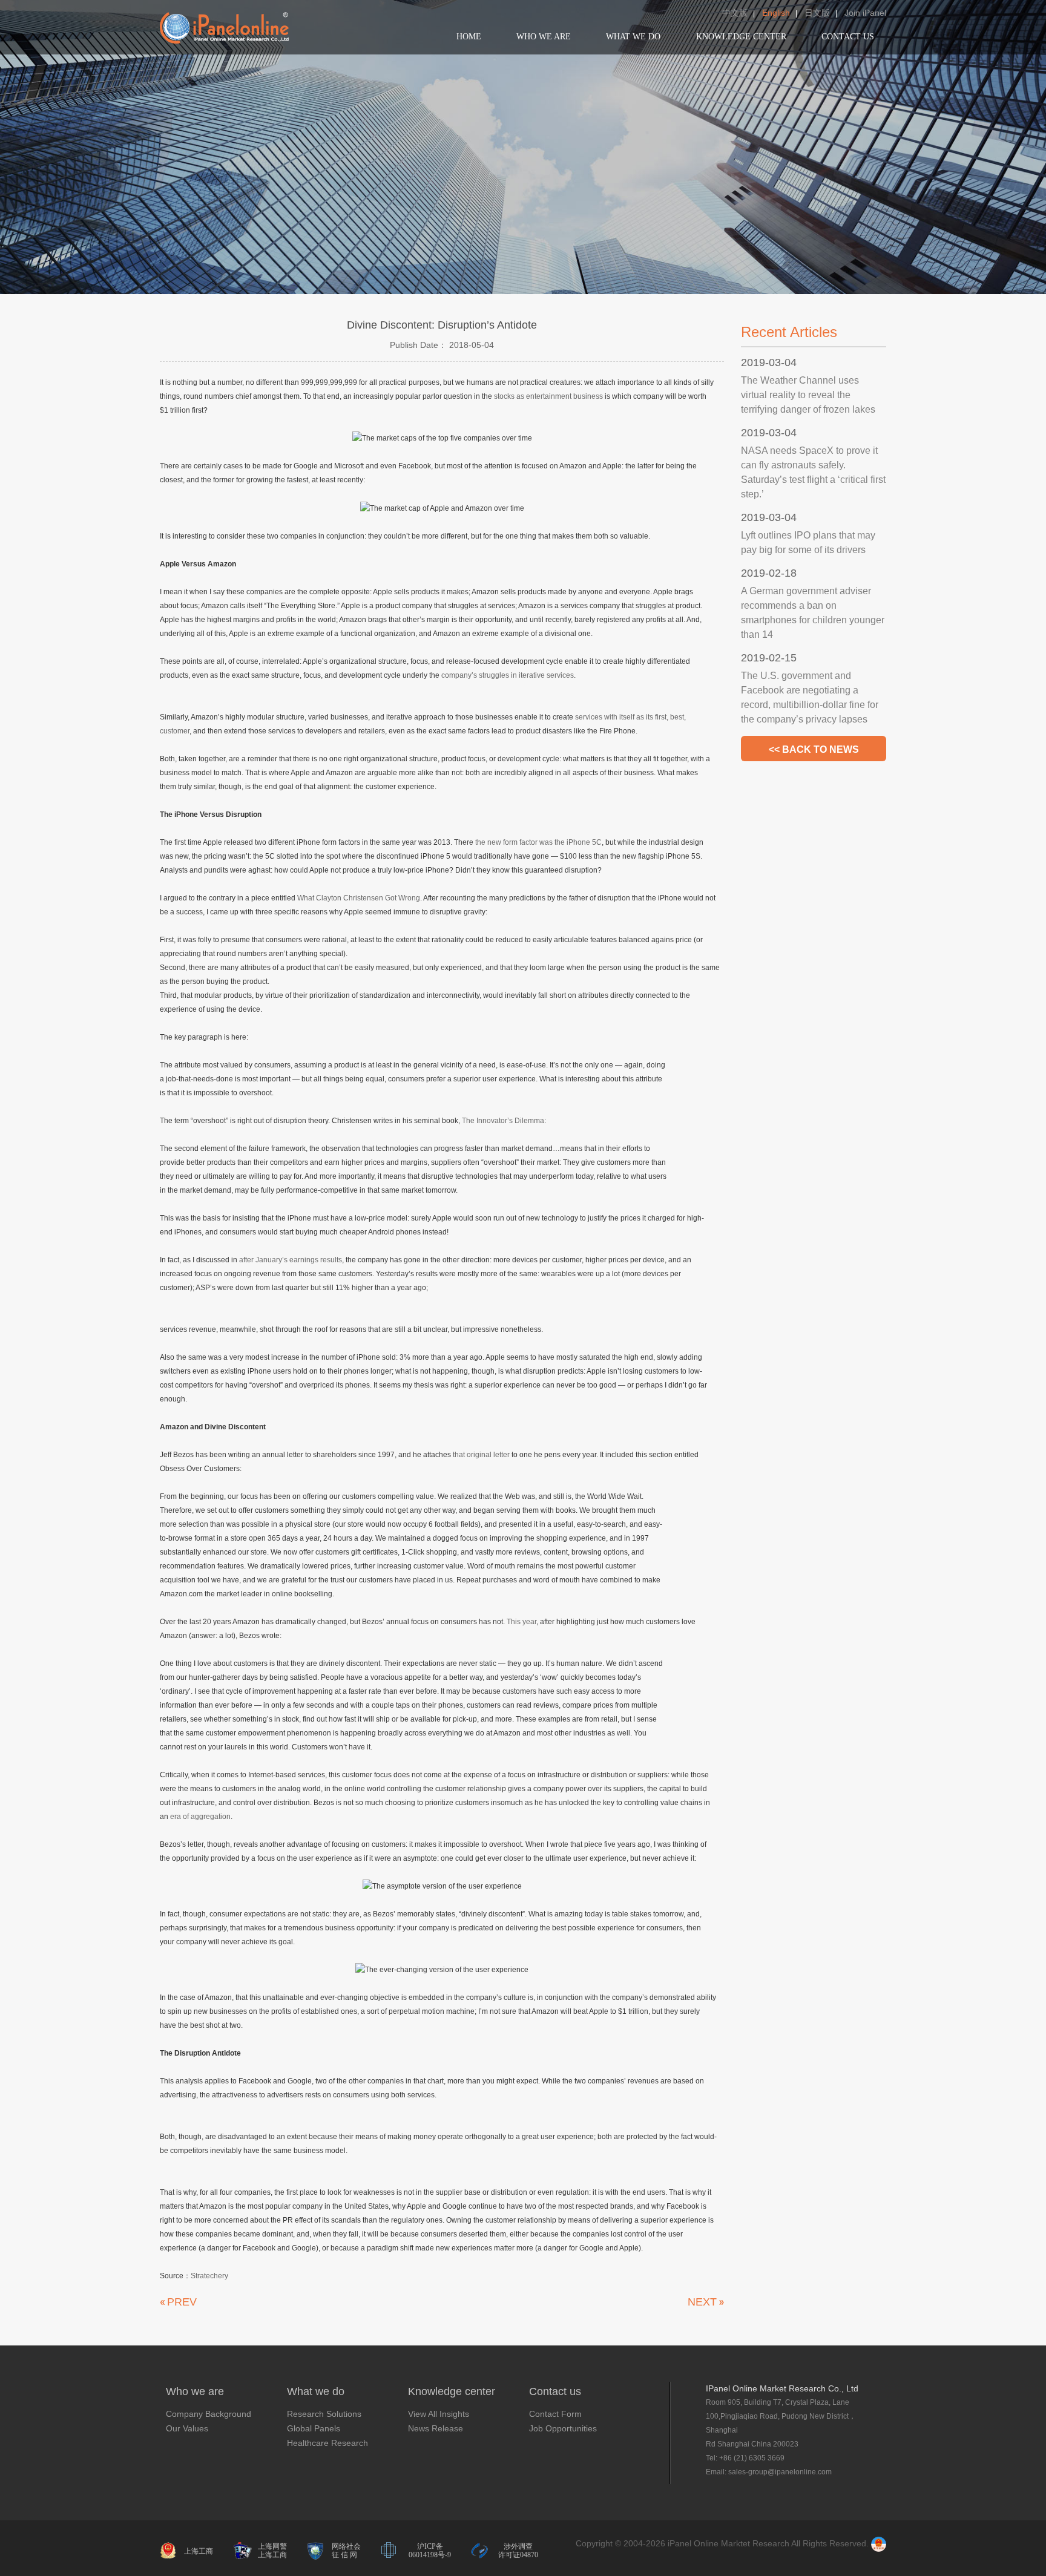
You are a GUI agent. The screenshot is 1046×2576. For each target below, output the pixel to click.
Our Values (187, 2428)
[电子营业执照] (879, 2543)
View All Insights (439, 2414)
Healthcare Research (327, 2443)
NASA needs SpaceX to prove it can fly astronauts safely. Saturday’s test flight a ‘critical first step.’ (813, 472)
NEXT (702, 2302)
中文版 (735, 13)
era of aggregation (200, 1817)
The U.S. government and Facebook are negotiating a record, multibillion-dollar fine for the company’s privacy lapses (810, 697)
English (776, 13)
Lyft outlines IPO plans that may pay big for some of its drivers (808, 542)
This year (521, 1622)
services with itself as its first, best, (630, 717)
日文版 (817, 13)
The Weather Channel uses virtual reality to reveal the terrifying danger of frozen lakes (808, 395)
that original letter (481, 1455)
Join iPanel (865, 13)
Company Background (209, 2414)
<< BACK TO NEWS (814, 749)
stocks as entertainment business (548, 396)
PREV (182, 2302)
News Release (436, 2428)
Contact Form (555, 2414)
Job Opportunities (563, 2428)
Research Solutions (324, 2414)
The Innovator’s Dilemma (503, 1121)
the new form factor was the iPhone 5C (538, 842)
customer (175, 731)
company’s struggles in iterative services (508, 675)
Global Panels (314, 2428)
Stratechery (209, 2276)
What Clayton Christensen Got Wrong (359, 898)
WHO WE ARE (544, 37)
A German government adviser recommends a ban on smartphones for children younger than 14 (813, 613)
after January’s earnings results (291, 1260)
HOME (469, 37)
